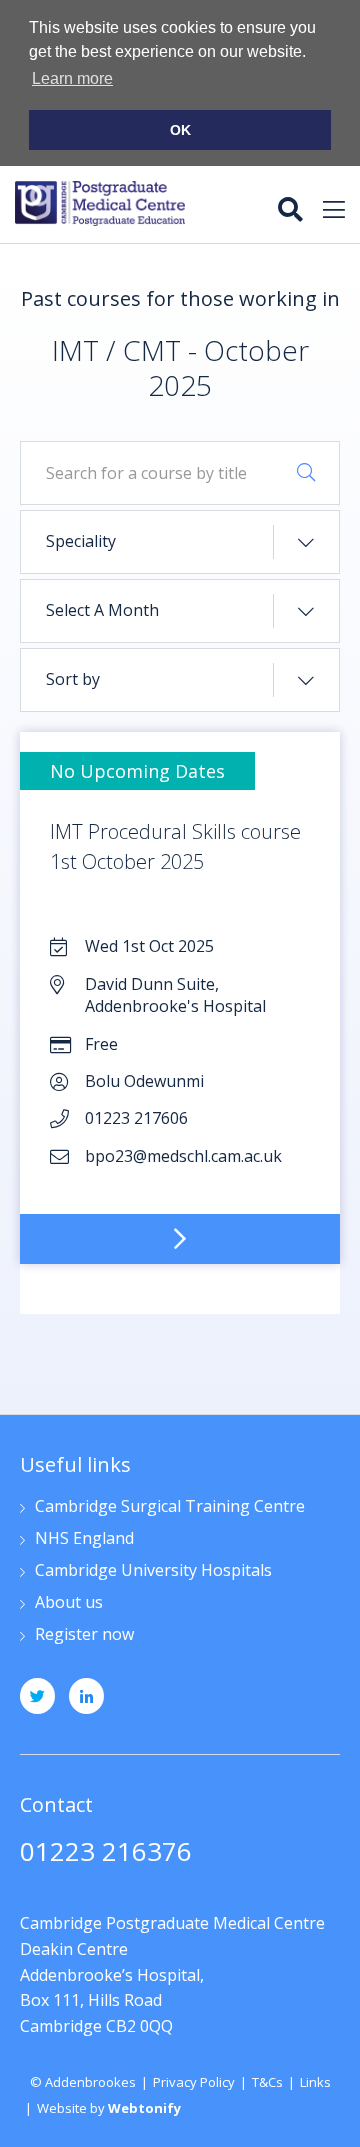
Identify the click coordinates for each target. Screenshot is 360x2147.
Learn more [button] (72, 78)
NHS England (84, 1539)
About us (69, 1603)
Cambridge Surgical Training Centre (170, 1507)
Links (315, 2082)
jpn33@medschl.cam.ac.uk (120, 1887)
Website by (109, 2108)
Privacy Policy (194, 2082)
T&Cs (267, 2082)
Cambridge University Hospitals (153, 1571)
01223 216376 (106, 1853)
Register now (84, 1635)
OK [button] (180, 130)
